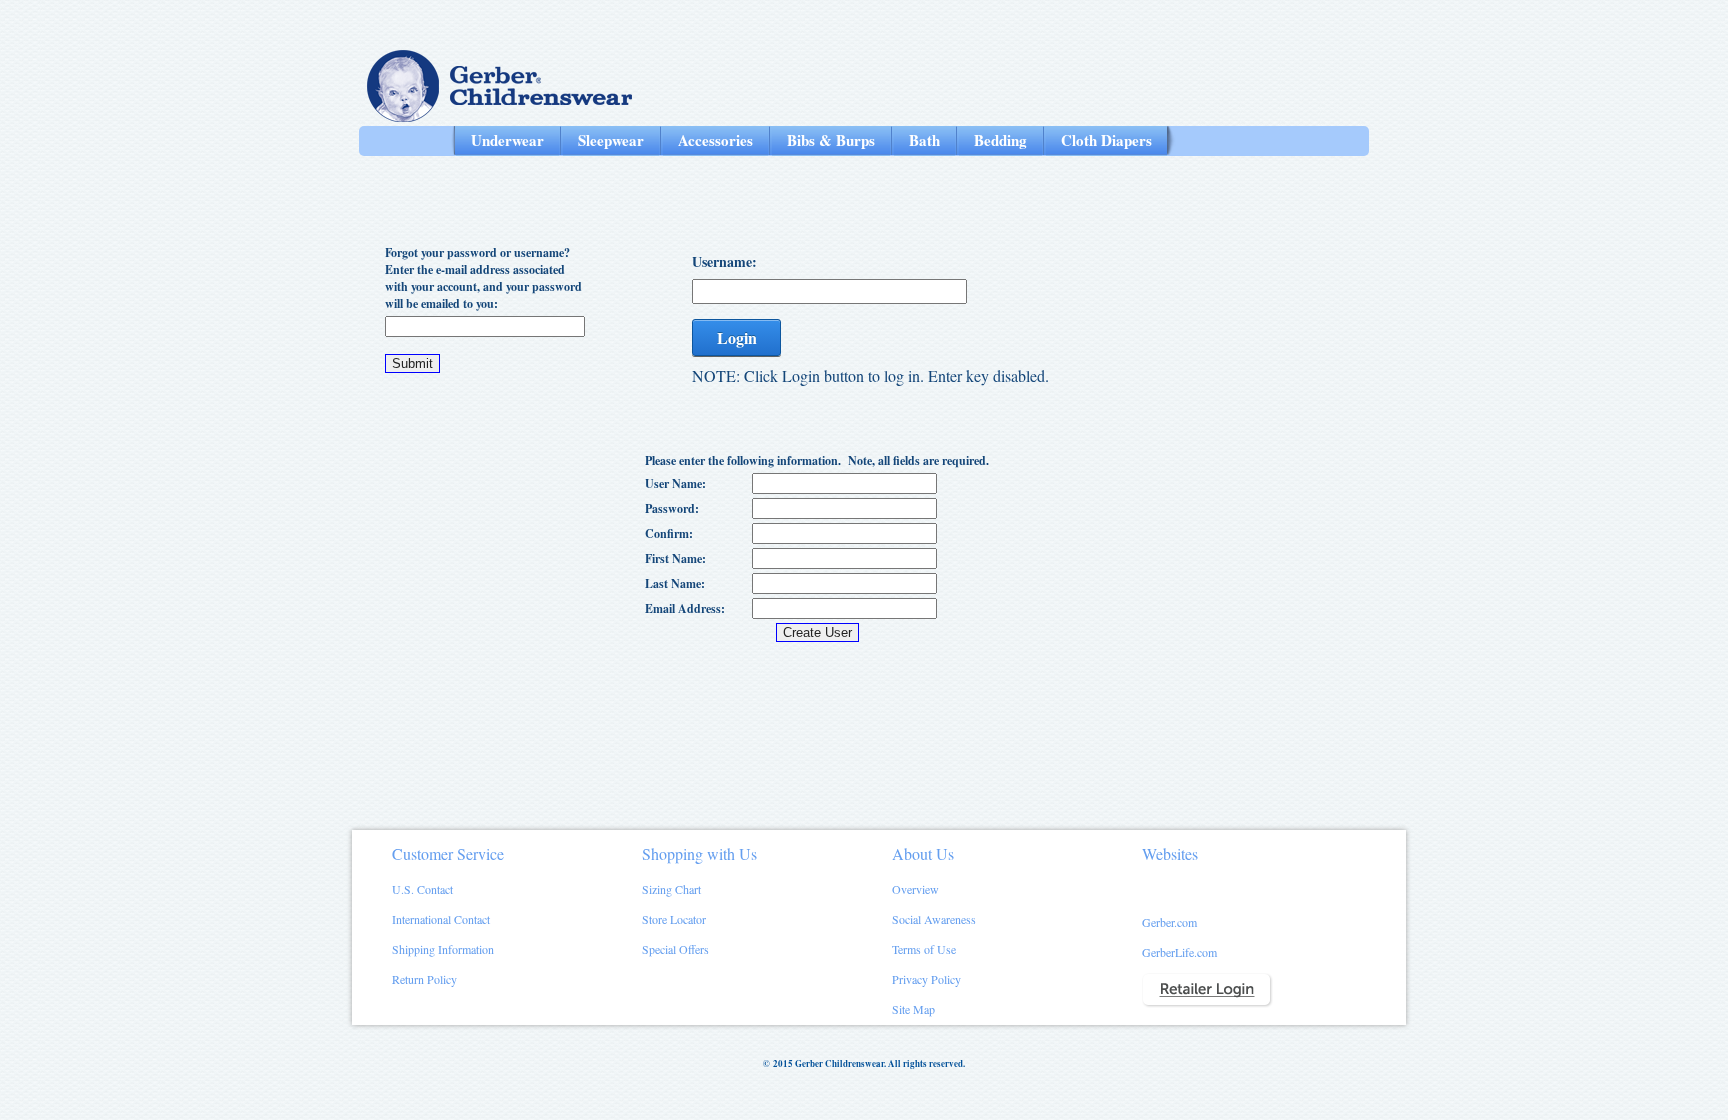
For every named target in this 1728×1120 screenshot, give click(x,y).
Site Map (913, 1009)
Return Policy (424, 979)
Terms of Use (924, 949)
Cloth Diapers (1106, 140)
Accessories (715, 140)
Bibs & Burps (831, 140)
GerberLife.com (1179, 952)
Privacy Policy (926, 979)
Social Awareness (934, 919)
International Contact (441, 919)
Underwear (507, 140)
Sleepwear (611, 140)
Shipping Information (443, 949)
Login (737, 337)
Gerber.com (1169, 922)
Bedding (1000, 140)
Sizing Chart (671, 889)
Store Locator (674, 919)
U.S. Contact (422, 889)
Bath (924, 140)
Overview (915, 889)
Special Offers (675, 949)
